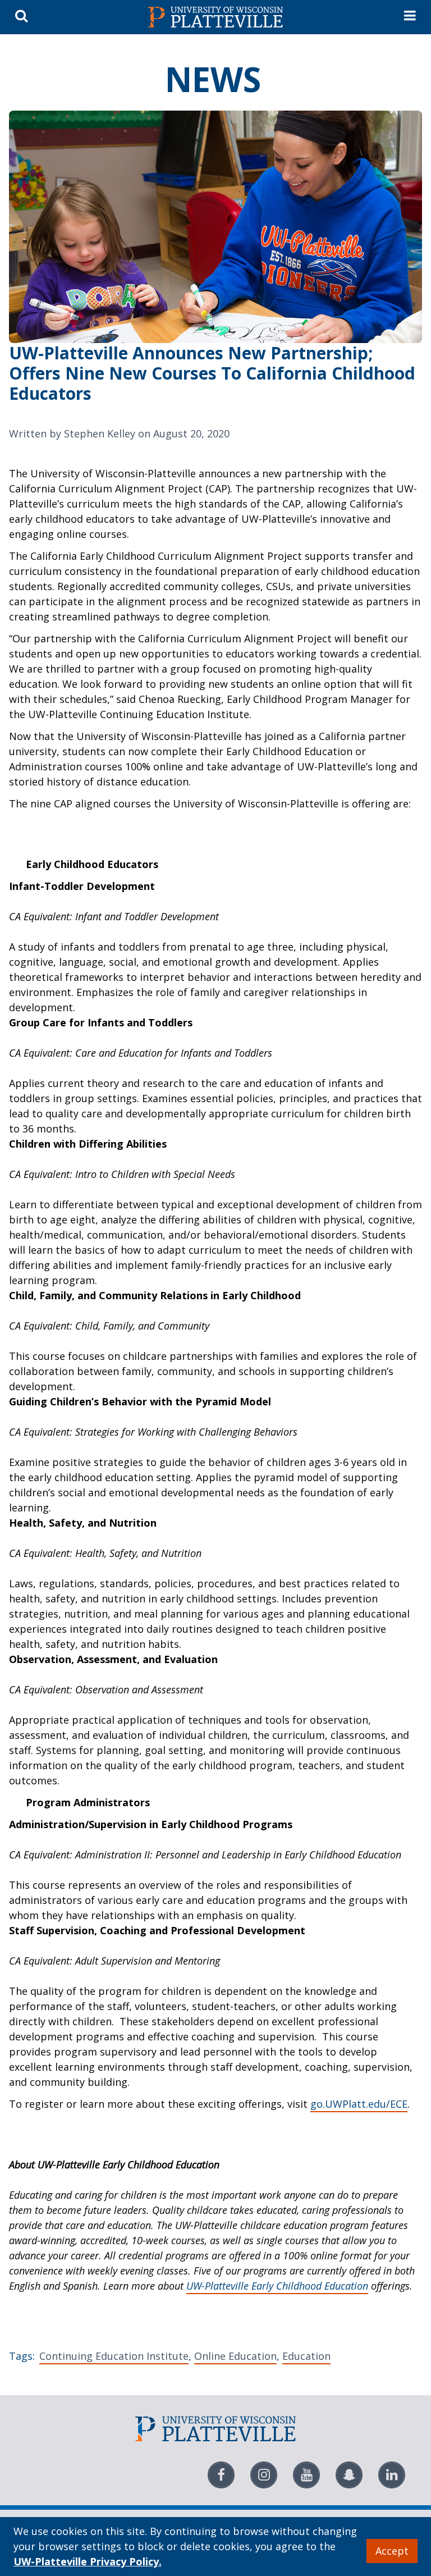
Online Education (235, 2356)
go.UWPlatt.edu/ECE (359, 2104)
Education (306, 2356)
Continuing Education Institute (114, 2356)
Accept (392, 2551)
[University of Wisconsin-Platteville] (215, 17)
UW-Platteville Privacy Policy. (88, 2561)
